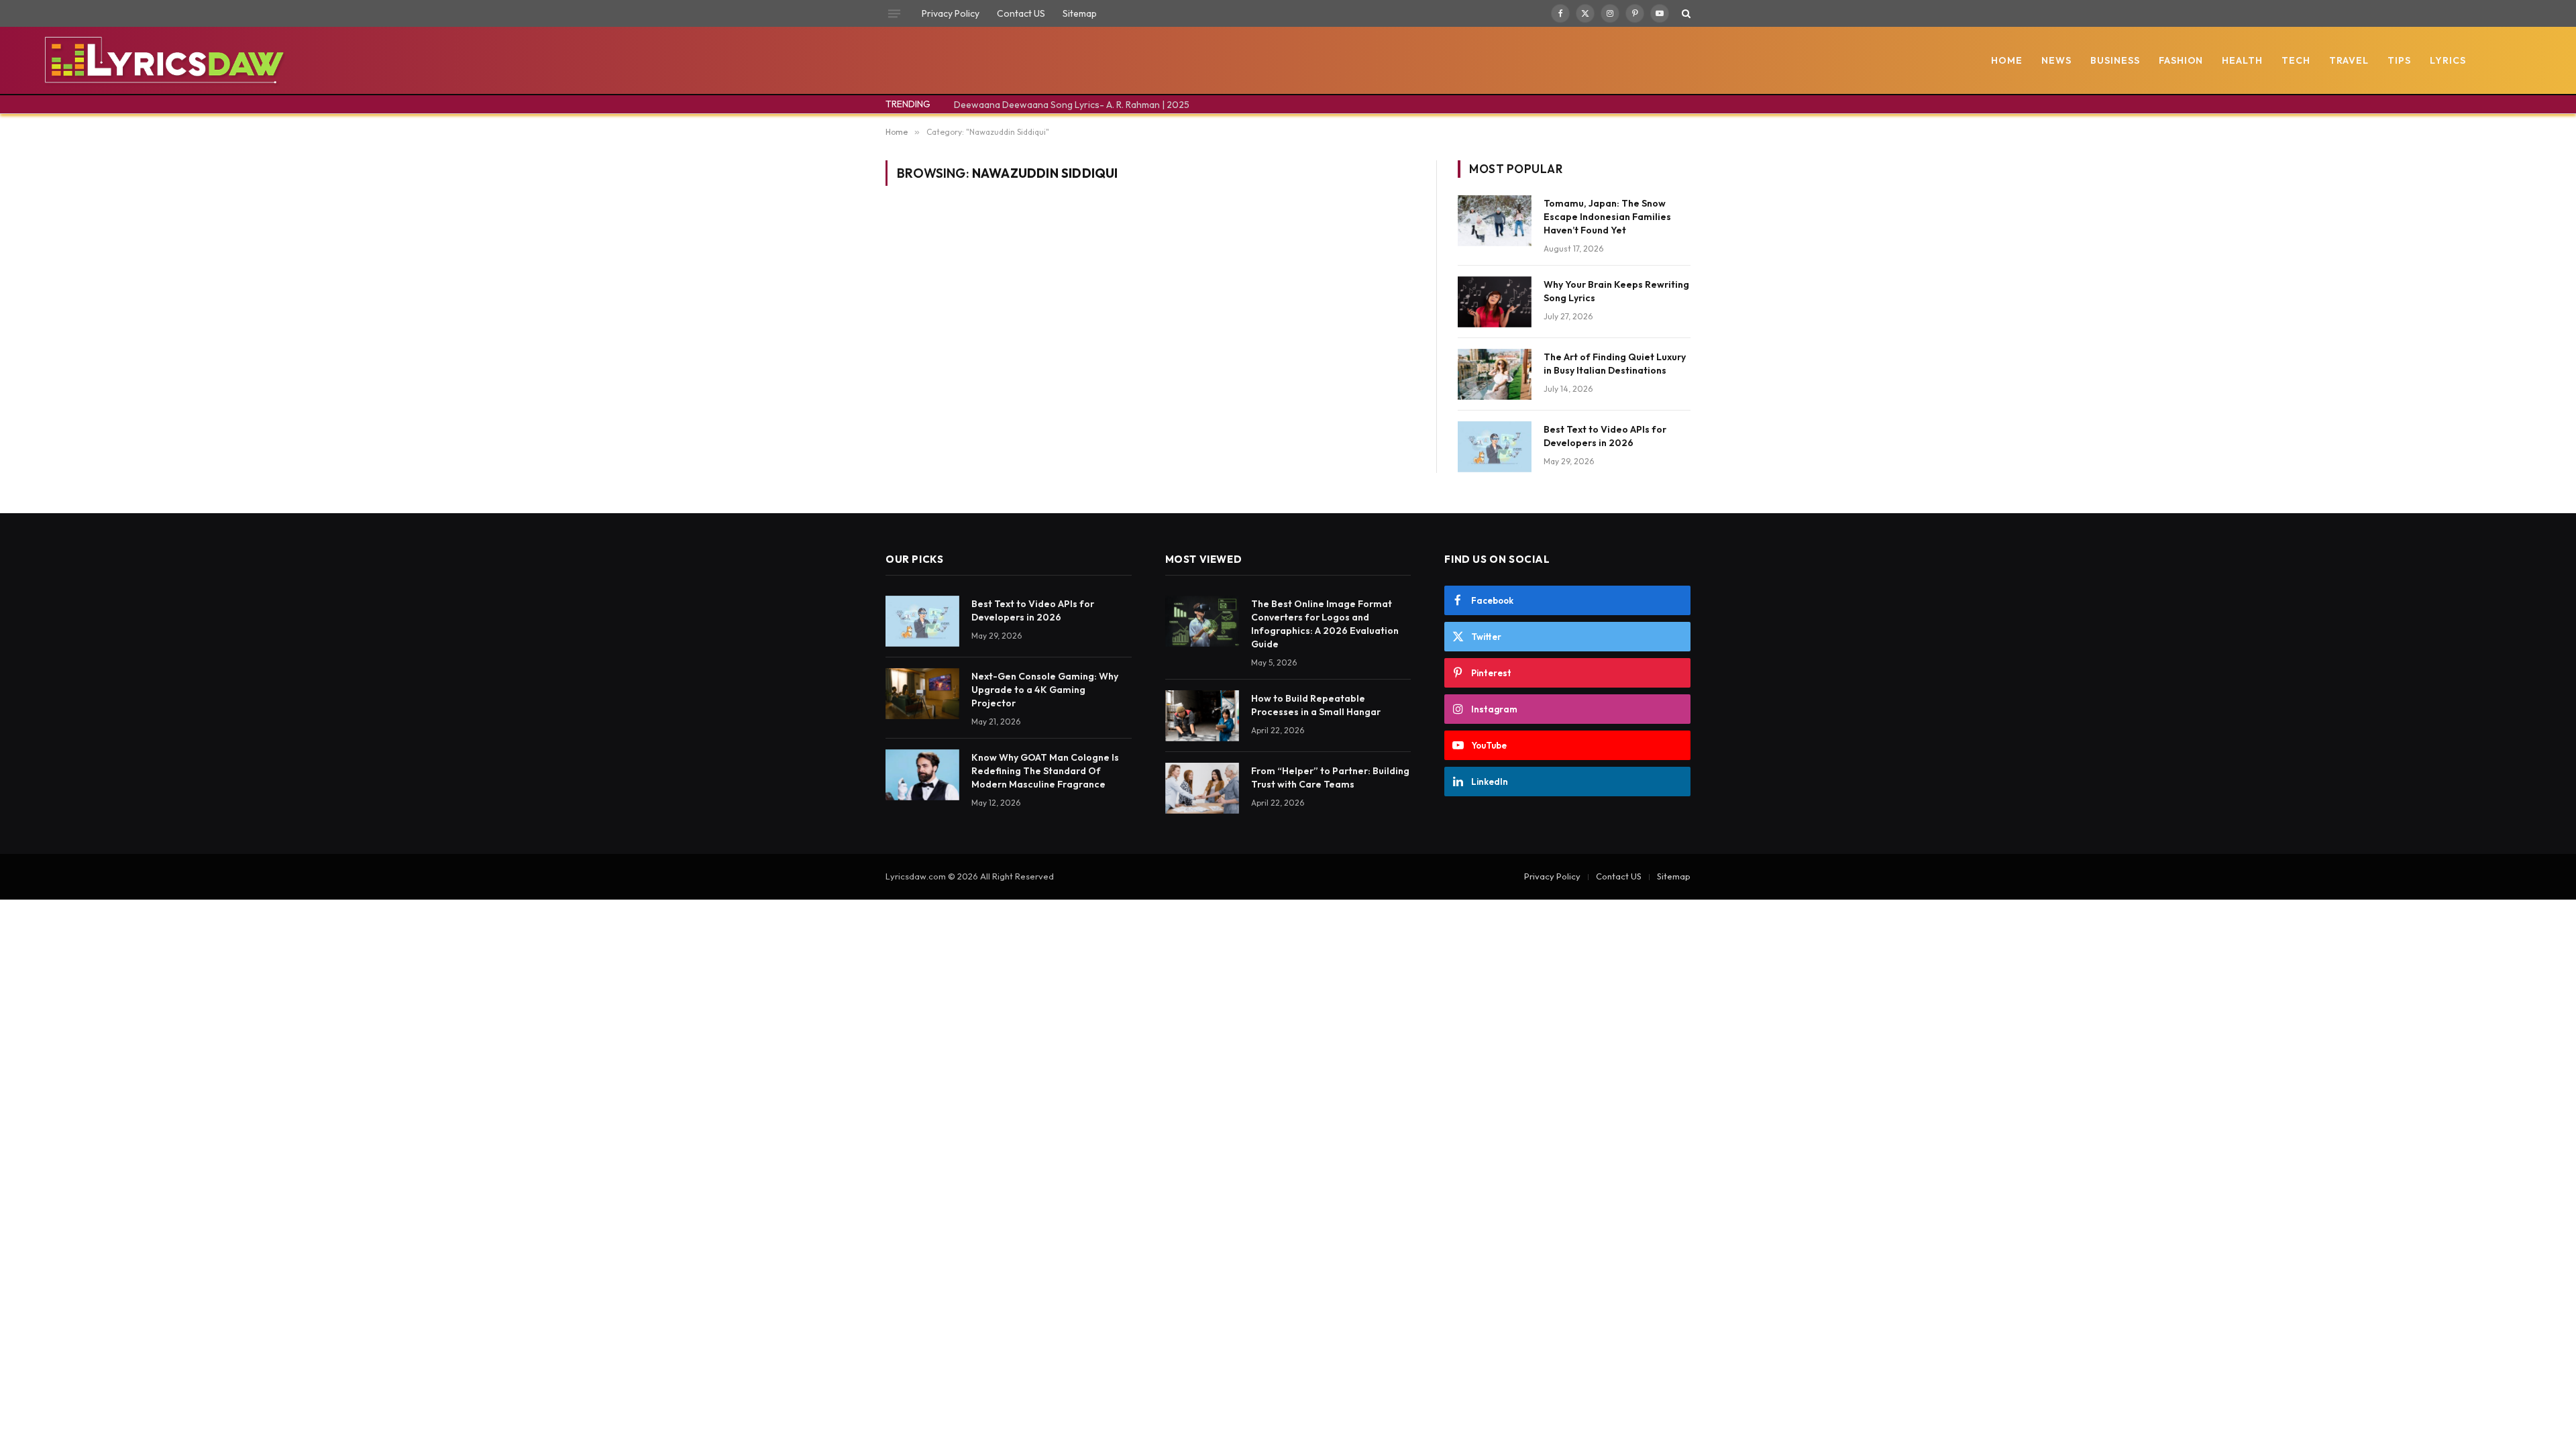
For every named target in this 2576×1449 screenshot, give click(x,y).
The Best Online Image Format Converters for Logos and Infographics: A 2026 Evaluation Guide (1325, 624)
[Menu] (894, 13)
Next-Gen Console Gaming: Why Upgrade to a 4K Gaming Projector (1045, 690)
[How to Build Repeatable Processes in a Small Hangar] (1202, 716)
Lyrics (2448, 60)
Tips (2399, 60)
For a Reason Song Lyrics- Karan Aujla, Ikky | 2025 (1060, 105)
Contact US (1021, 13)
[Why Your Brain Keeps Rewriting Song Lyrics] (1495, 302)
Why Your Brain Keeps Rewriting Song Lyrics (1616, 291)
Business (2115, 60)
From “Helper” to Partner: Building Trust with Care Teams (1330, 777)
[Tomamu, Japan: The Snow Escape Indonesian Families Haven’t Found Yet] (1495, 221)
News (2056, 60)
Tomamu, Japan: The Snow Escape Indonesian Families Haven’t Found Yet (1607, 217)
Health (2242, 60)
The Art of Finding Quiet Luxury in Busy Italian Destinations (1615, 364)
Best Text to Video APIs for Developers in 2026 (1605, 436)
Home (2007, 60)
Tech (2296, 60)
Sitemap (1080, 13)
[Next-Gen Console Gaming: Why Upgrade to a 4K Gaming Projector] (922, 694)
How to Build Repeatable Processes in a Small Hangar (1316, 705)
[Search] (1685, 13)
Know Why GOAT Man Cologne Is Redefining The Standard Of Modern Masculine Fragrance (1045, 771)
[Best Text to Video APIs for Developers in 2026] (1495, 447)
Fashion (2181, 60)
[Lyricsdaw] (163, 60)
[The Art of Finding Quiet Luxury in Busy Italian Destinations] (1495, 374)
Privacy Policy (951, 13)
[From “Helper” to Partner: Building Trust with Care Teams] (1202, 788)
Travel (2349, 60)
